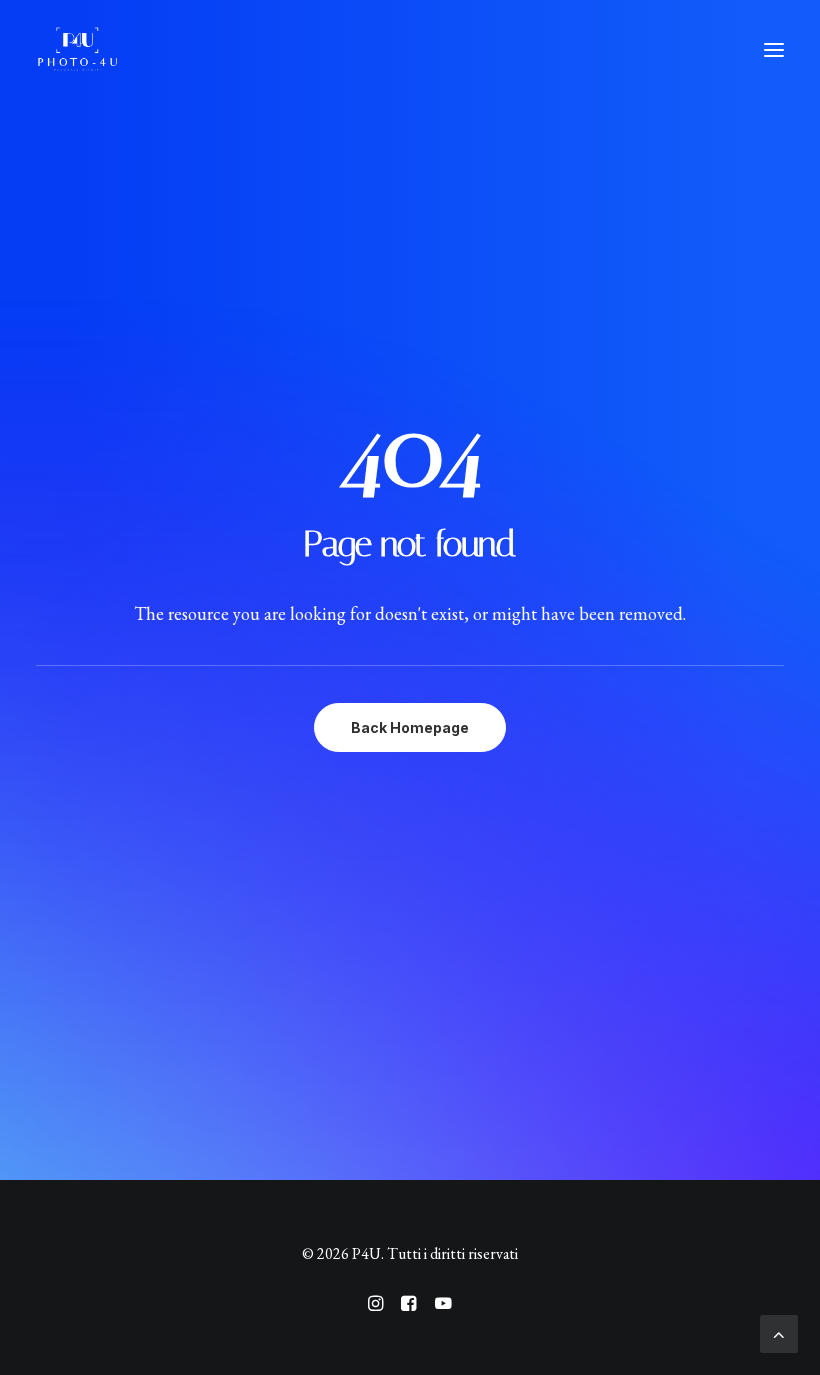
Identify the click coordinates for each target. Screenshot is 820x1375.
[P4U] (77, 49)
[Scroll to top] (779, 1331)
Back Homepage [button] (410, 727)
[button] (774, 49)
